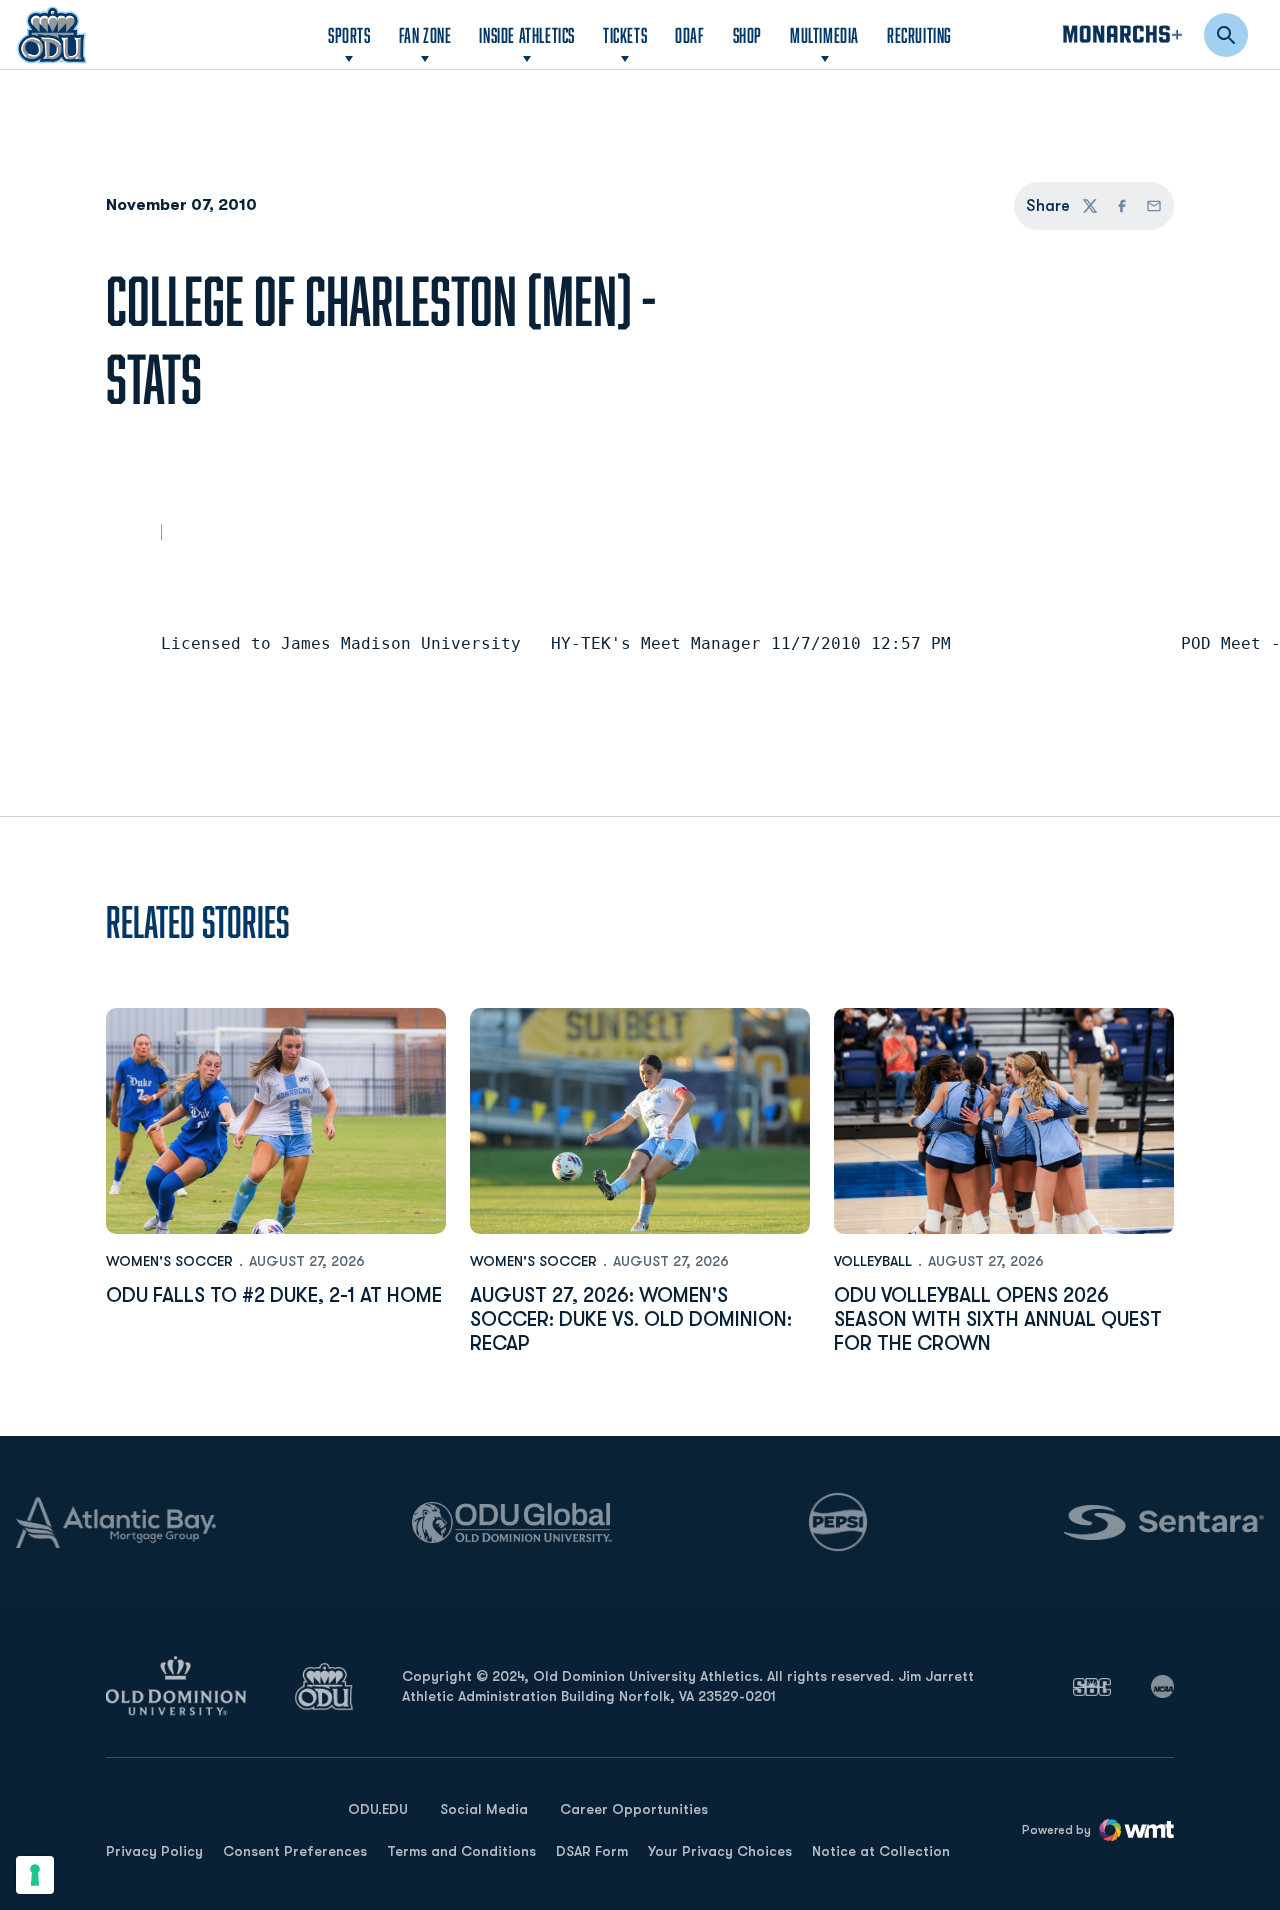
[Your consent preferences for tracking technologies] (35, 1875)
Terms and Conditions (461, 1851)
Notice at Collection (881, 1851)
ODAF (689, 34)
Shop (747, 34)
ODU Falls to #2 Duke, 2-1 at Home (274, 1295)
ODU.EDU (378, 1808)
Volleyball (873, 1261)
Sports (349, 35)
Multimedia (824, 35)
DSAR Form (592, 1851)
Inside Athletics (527, 35)
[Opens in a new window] (1092, 1687)
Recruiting (919, 35)
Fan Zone (425, 35)
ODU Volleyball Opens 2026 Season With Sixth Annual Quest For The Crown (998, 1319)
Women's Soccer (169, 1261)
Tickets (625, 35)
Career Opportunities (634, 1809)
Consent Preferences (295, 1851)
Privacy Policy (154, 1851)
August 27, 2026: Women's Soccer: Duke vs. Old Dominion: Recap (631, 1319)
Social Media (484, 1809)
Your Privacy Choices (720, 1851)
